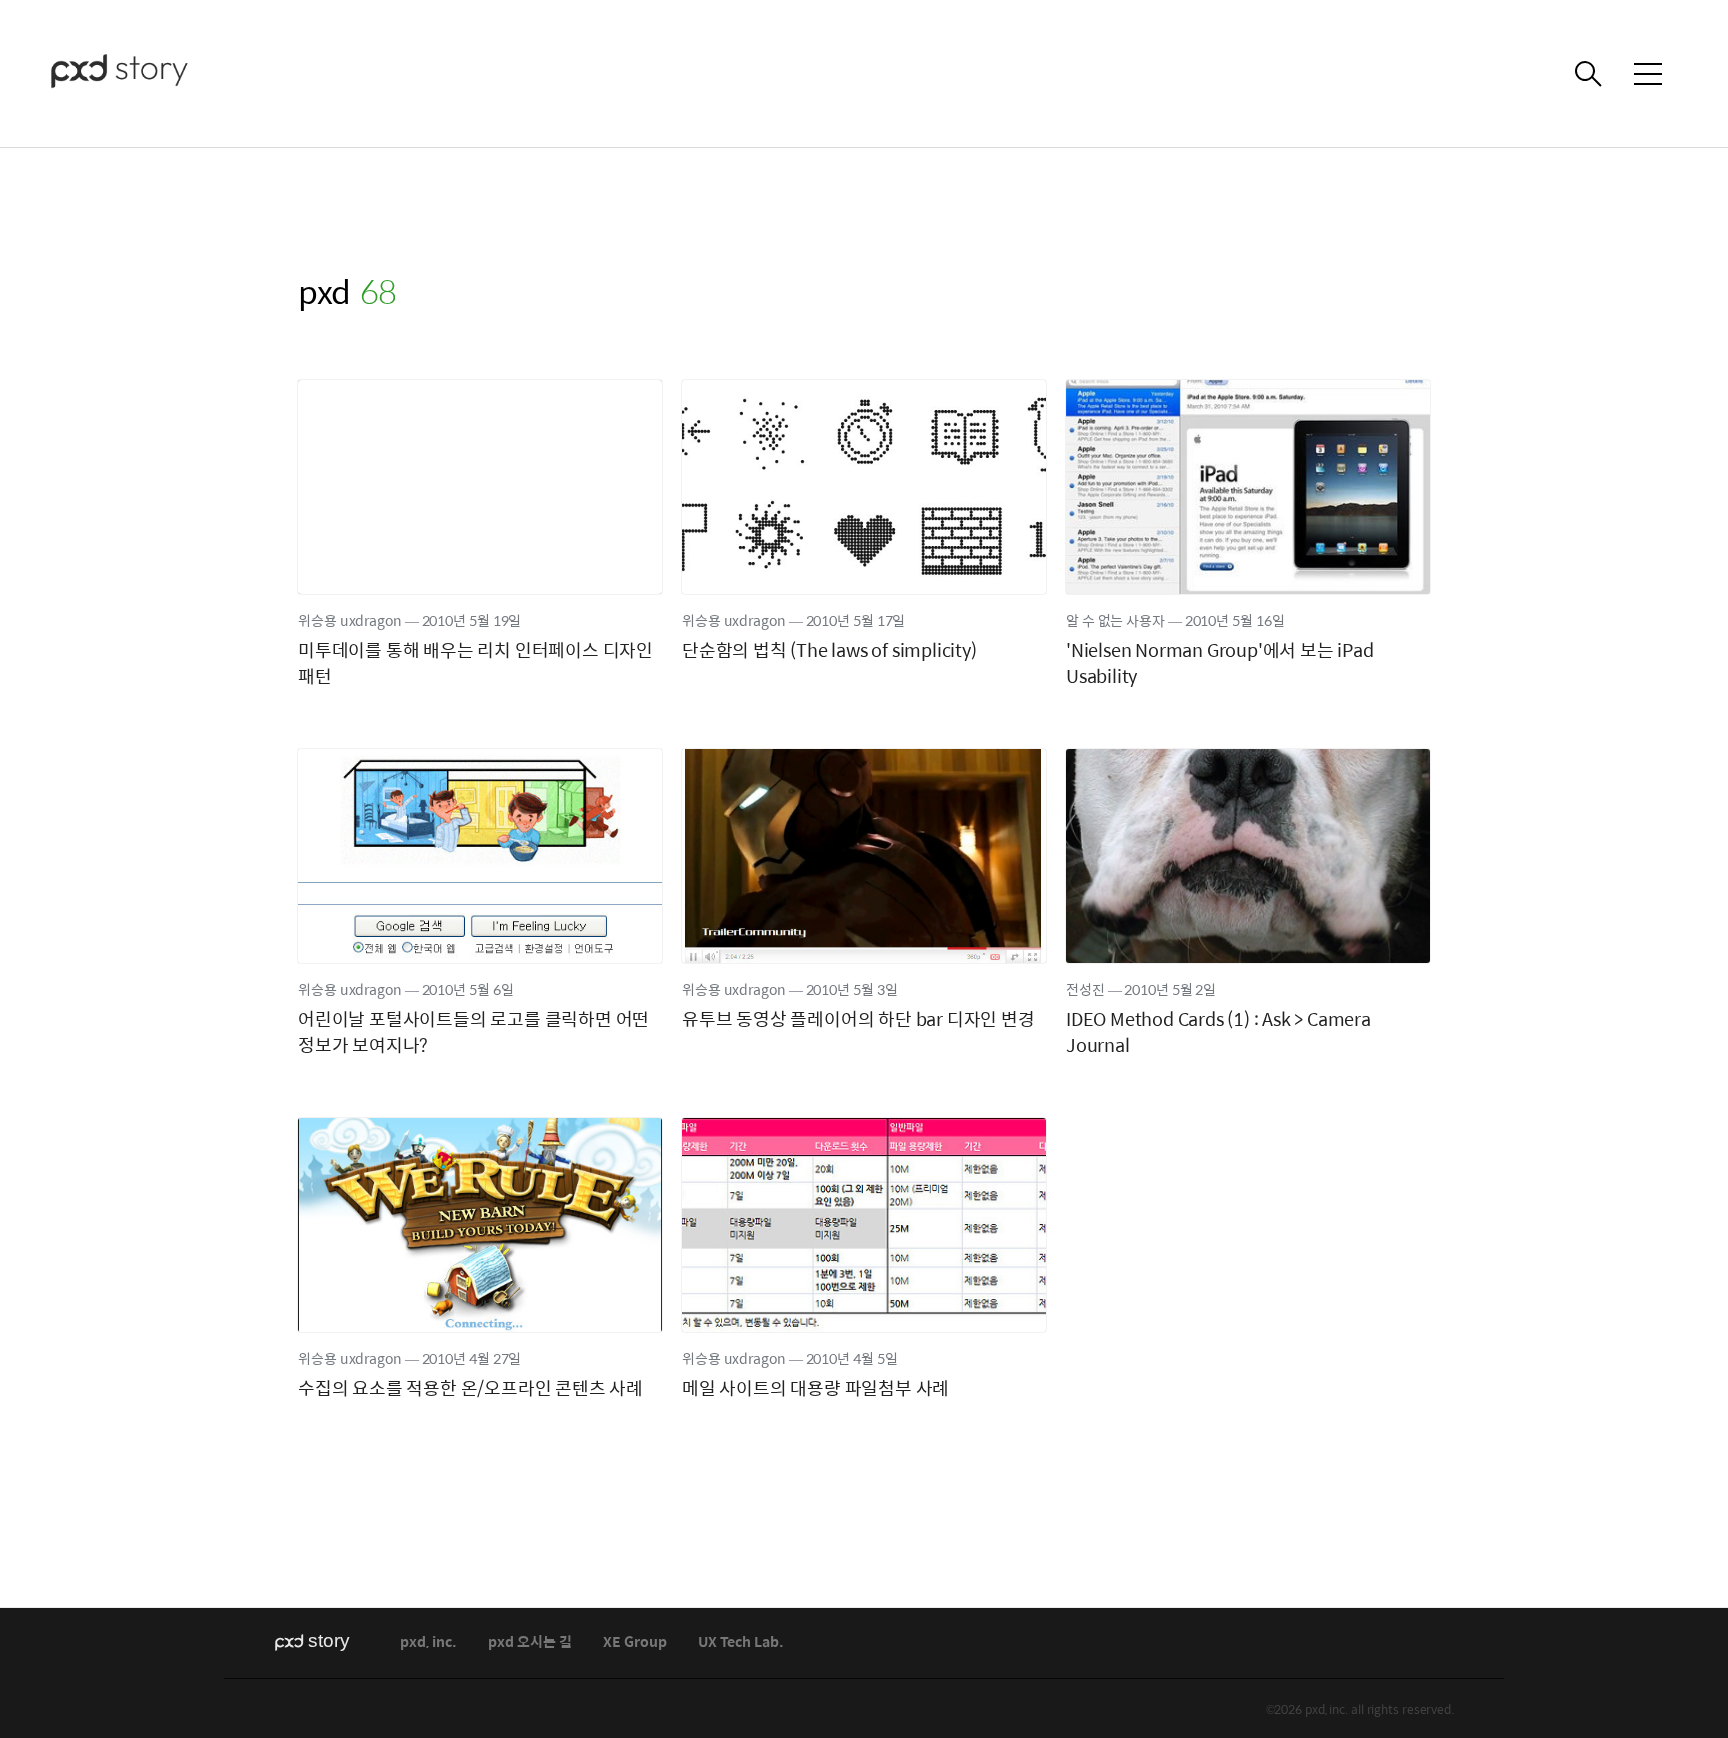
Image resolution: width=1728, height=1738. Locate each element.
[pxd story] (150, 73)
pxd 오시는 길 (530, 1642)
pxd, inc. (428, 1642)
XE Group (635, 1642)
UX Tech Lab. (741, 1642)
